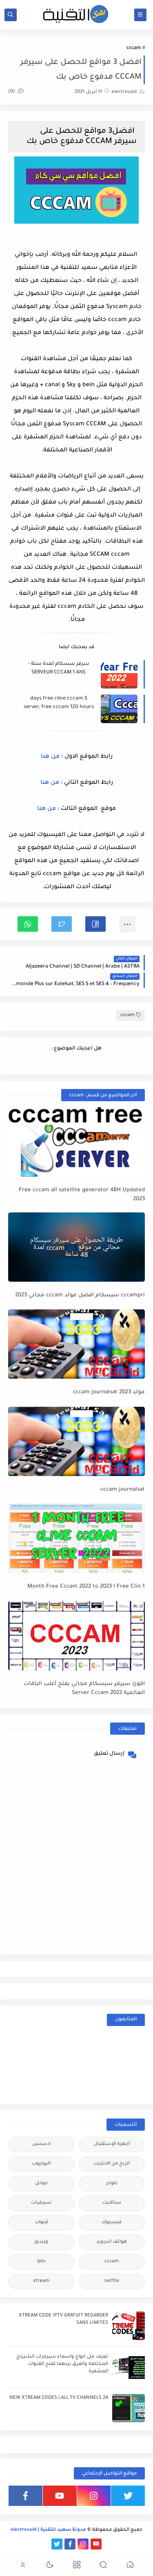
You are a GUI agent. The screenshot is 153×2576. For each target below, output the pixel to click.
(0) (12, 92)
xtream (41, 2281)
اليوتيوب (41, 2164)
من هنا (50, 757)
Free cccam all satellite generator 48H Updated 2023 (82, 1195)
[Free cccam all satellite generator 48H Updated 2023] (76, 1142)
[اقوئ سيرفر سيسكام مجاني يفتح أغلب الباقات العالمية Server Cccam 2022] (76, 1636)
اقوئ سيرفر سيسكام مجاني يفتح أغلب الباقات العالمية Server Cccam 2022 (84, 1689)
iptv (41, 2262)
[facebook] (25, 2496)
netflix (112, 2281)
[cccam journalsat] (76, 1441)
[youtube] (60, 2496)
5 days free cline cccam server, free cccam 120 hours (59, 703)
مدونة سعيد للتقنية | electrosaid (48, 2530)
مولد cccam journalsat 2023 (109, 1392)
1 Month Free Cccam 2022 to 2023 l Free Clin (86, 1587)
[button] (95, 924)
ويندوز (41, 2242)
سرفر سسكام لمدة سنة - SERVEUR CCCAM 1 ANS (59, 668)
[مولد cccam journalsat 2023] (76, 1344)
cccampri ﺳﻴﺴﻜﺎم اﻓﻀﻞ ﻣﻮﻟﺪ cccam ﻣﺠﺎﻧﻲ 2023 (80, 1295)
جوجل (41, 2183)
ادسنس (41, 2144)
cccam (134, 48)
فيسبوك (112, 2223)
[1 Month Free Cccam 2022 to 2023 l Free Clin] (76, 1538)
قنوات (41, 2223)
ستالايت (112, 2203)
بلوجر (112, 2183)
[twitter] (128, 2496)
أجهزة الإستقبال (112, 2144)
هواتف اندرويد (112, 2242)
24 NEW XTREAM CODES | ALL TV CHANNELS (59, 2398)
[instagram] (94, 2496)
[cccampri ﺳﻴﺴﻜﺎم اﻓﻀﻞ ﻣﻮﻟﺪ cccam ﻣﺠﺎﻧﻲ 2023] (76, 1247)
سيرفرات (41, 2203)
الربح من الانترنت (112, 2164)
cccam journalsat (123, 1490)
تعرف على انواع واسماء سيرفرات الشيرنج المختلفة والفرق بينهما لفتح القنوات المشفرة (62, 2364)
